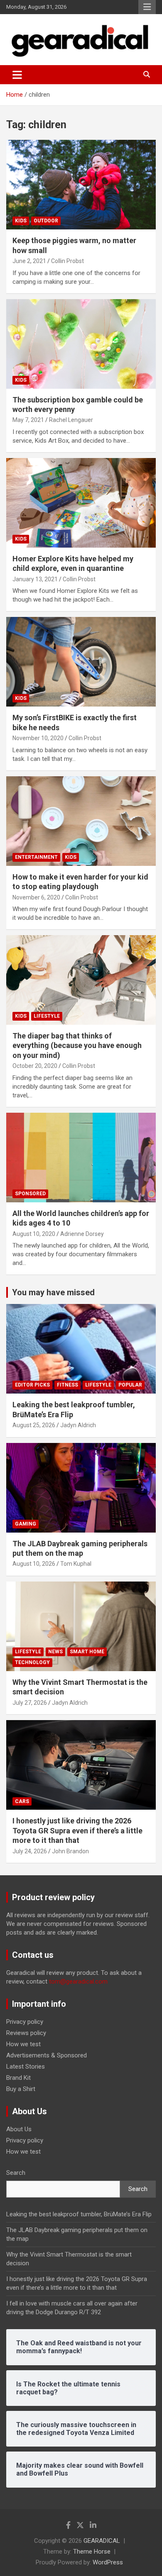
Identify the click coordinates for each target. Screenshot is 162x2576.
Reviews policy (26, 2033)
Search (16, 2173)
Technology (32, 1662)
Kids (21, 221)
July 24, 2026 (30, 1851)
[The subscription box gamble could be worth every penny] (81, 344)
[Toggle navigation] (17, 75)
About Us (19, 2129)
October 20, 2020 (35, 1066)
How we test (23, 2044)
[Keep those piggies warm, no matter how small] (81, 185)
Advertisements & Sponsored (47, 2055)
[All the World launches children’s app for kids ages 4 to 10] (81, 1157)
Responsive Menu (147, 7)
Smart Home (87, 1652)
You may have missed (53, 1292)
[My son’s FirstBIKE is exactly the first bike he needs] (81, 662)
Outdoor (46, 221)
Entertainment (36, 857)
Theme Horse (92, 2552)
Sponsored (30, 1194)
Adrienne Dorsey (82, 1234)
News (55, 1652)
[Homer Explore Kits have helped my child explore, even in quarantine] (81, 503)
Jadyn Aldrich (78, 1425)
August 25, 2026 (34, 1425)
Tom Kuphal (76, 1564)
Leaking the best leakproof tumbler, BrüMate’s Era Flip (79, 2214)
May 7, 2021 (28, 420)
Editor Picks (32, 1385)
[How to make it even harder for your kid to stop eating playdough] (81, 821)
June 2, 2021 (29, 261)
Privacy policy (25, 2022)
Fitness (67, 1385)
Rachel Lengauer (71, 420)
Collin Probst (67, 261)
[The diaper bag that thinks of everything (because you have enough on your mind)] (81, 980)
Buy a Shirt (21, 2089)
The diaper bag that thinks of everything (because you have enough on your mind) (77, 1046)
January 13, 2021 (35, 579)
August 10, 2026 (34, 1564)
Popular (130, 1385)
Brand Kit (18, 2078)
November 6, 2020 (36, 897)
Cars (22, 1801)
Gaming (26, 1524)
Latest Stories (26, 2067)
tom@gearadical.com (78, 1981)
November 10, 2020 (38, 738)
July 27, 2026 (30, 1703)
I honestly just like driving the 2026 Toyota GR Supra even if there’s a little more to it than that (77, 1830)
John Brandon (70, 1851)
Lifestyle (47, 1016)
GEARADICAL (102, 2541)
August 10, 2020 (34, 1234)
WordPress (108, 2562)
